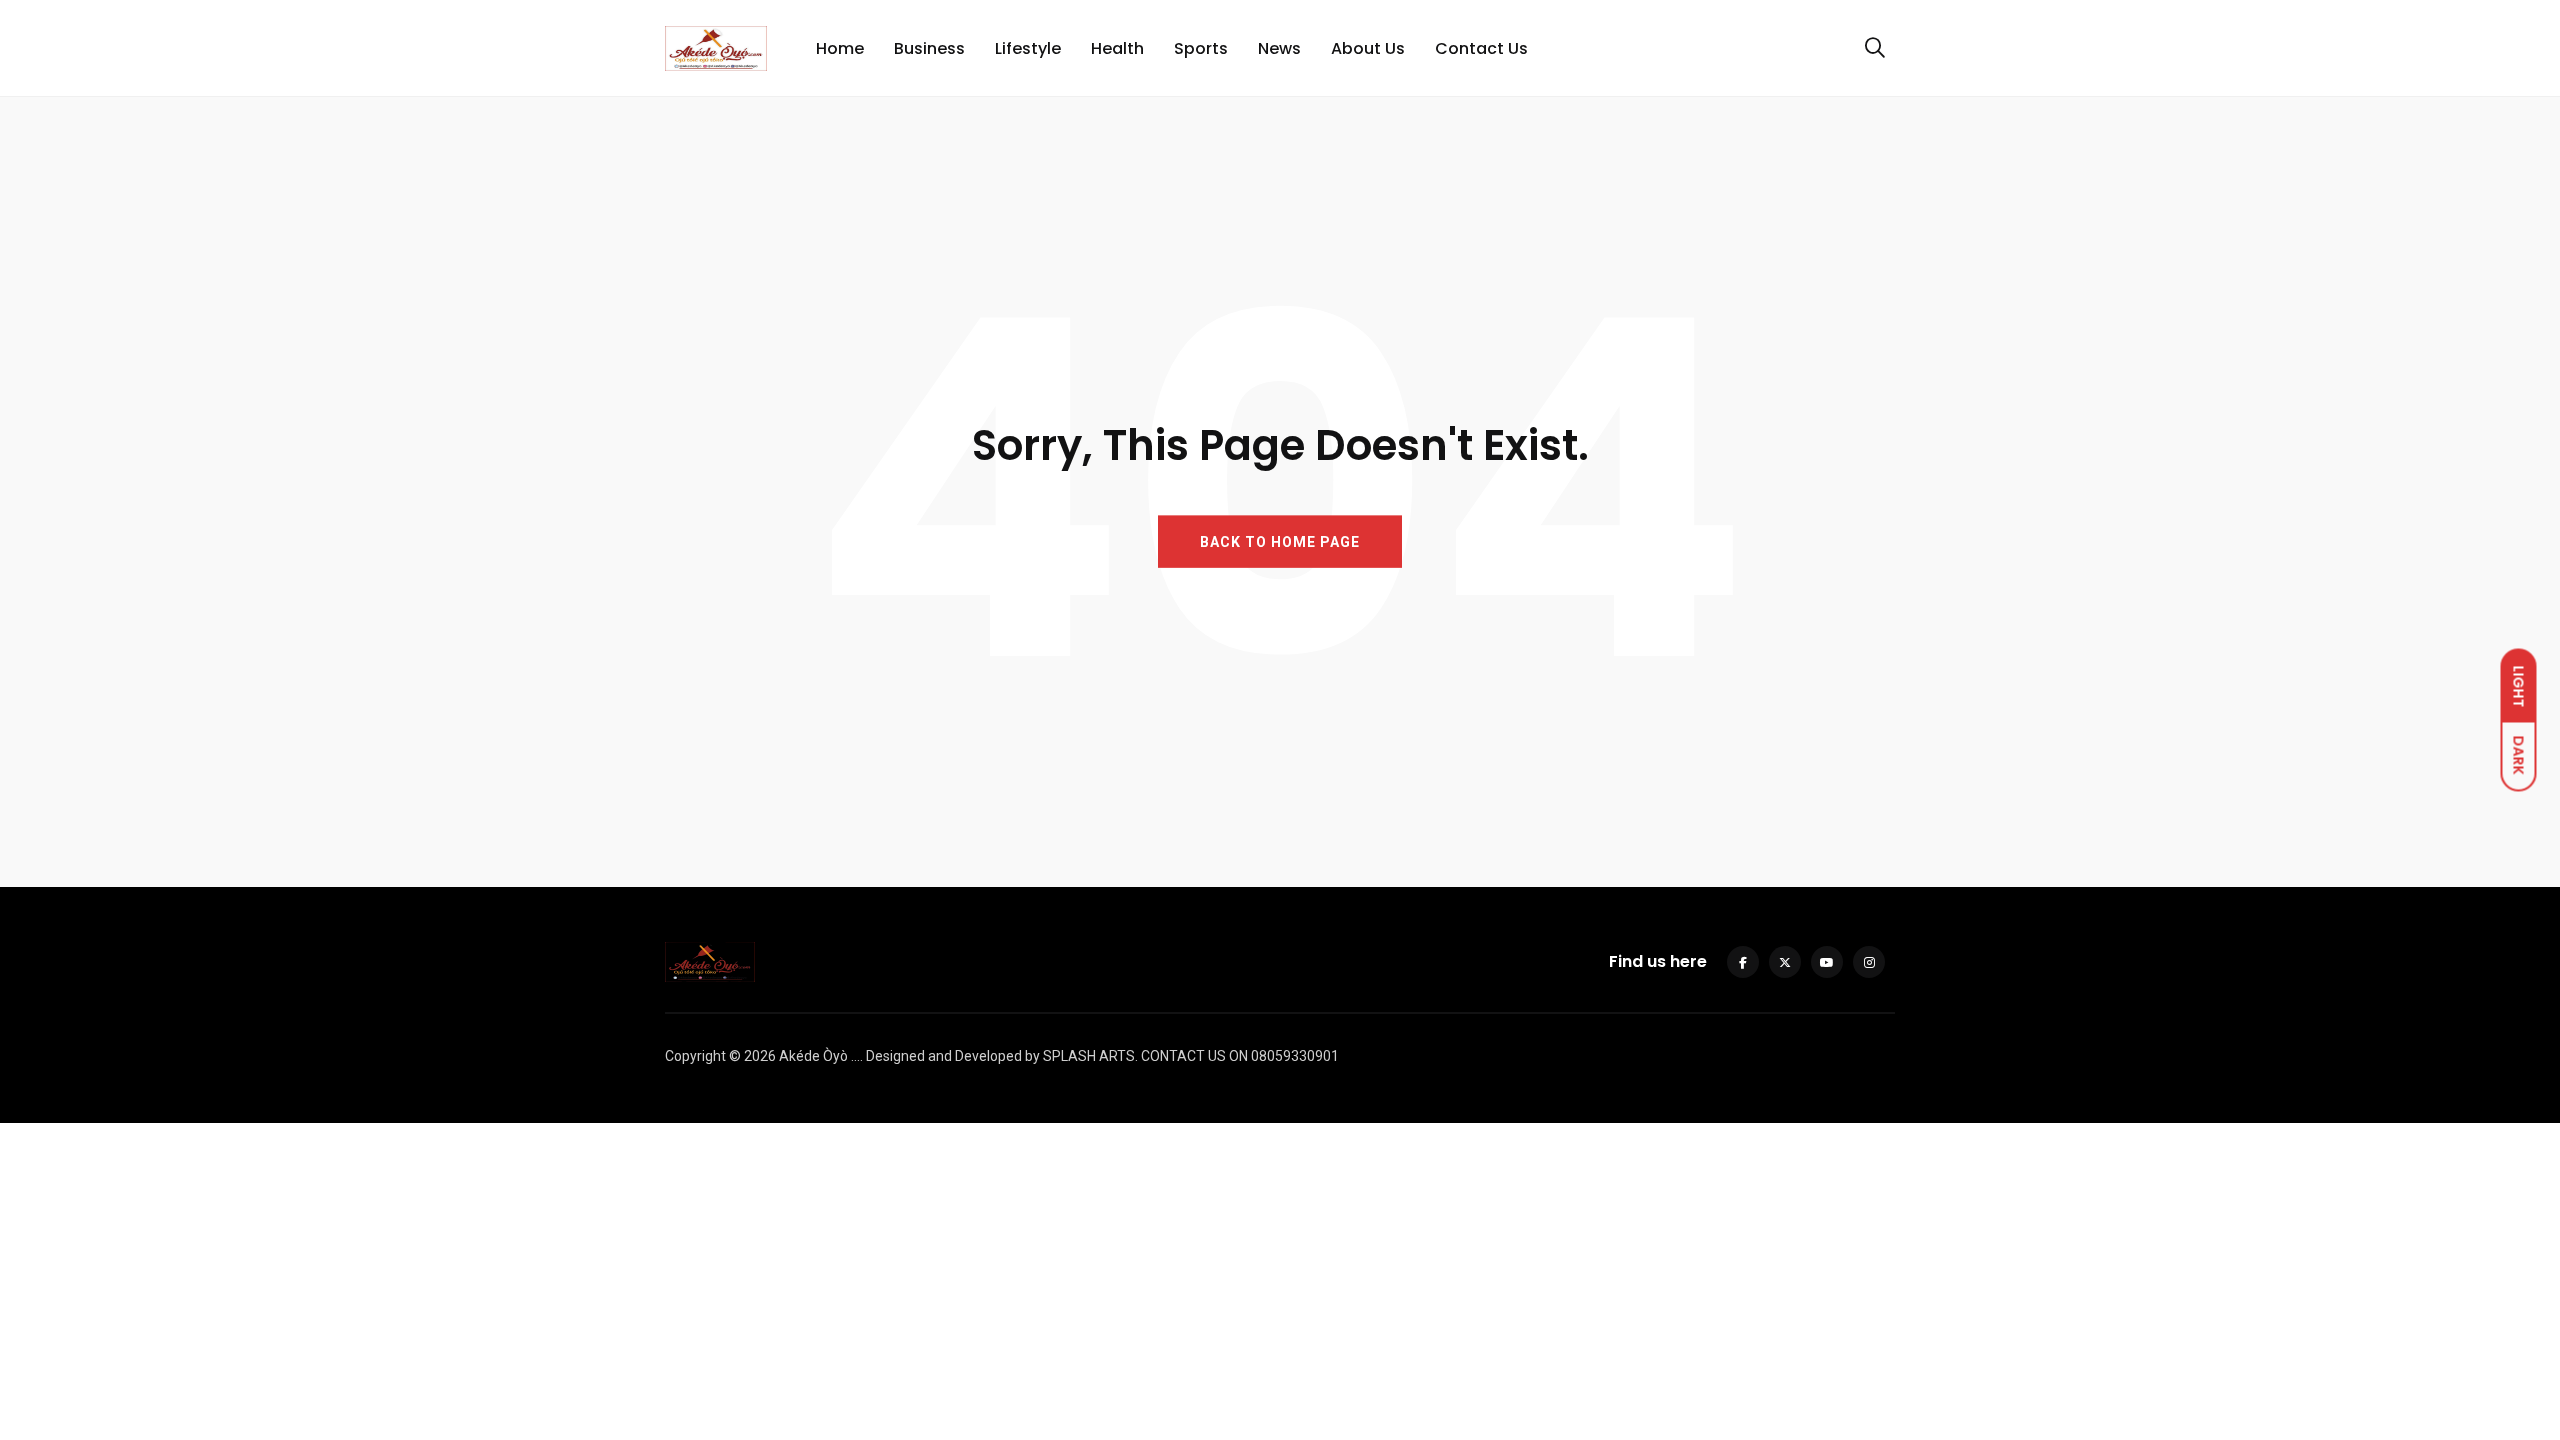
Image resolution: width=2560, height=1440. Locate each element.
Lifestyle (1028, 48)
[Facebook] (1743, 962)
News (1279, 48)
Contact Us (1481, 48)
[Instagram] (1869, 962)
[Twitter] (1785, 962)
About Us (1368, 48)
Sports (1201, 48)
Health (1117, 48)
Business (929, 48)
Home (840, 48)
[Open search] (1875, 48)
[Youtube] (1827, 962)
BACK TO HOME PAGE (1280, 542)
